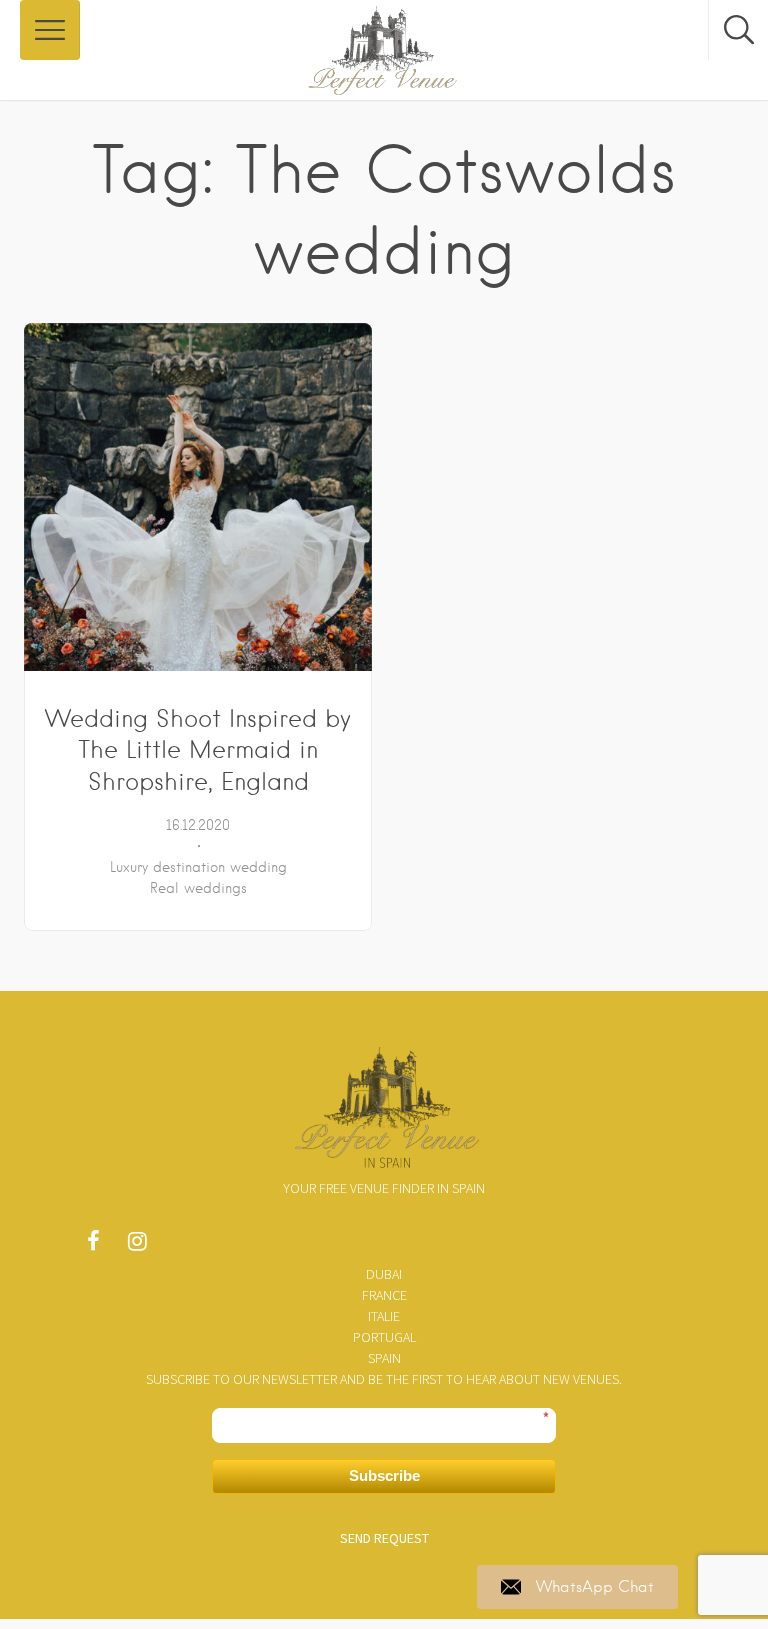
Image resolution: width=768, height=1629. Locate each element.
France (384, 1295)
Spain (384, 1358)
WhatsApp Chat (595, 1587)
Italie (384, 1316)
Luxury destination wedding (198, 867)
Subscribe (384, 1475)
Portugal (384, 1337)
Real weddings (198, 888)
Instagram (137, 1246)
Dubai (384, 1274)
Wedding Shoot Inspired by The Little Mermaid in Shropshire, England (198, 750)
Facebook (93, 1246)
